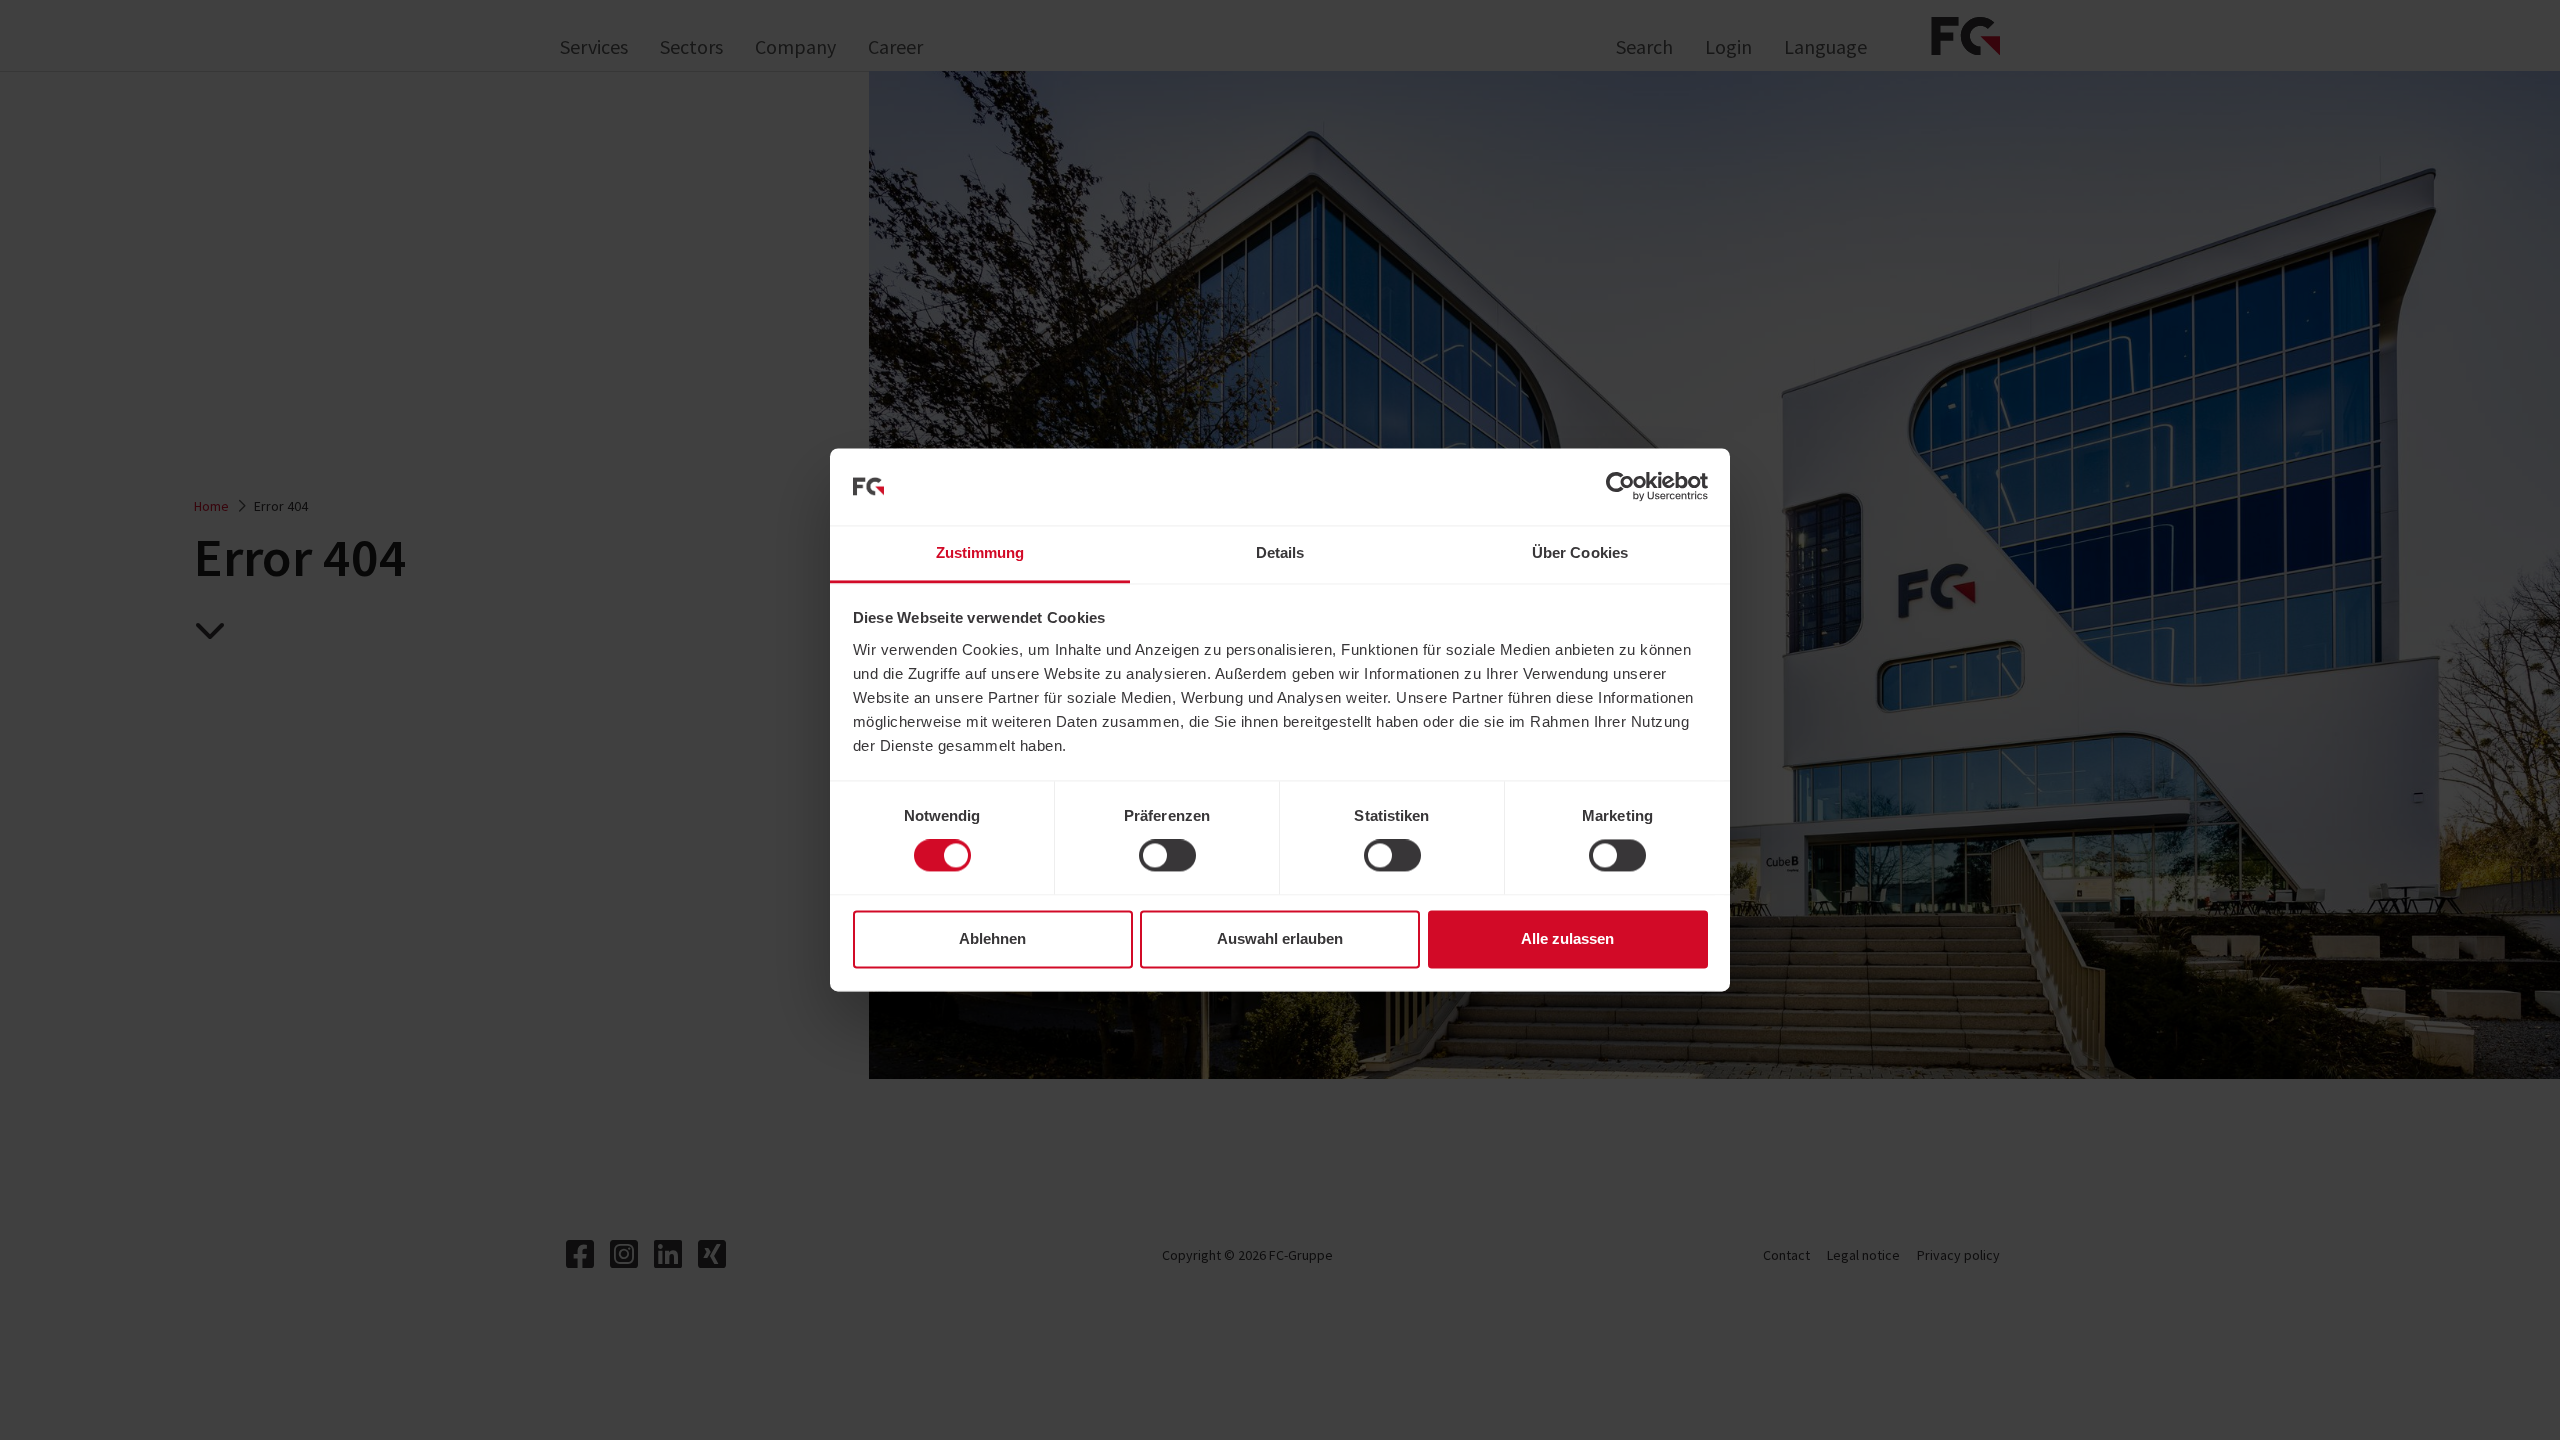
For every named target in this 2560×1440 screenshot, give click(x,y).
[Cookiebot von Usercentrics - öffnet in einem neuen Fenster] (1620, 487)
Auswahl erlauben (1280, 938)
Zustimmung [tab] (980, 552)
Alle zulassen (1567, 938)
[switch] (1167, 856)
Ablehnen (992, 938)
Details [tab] (1280, 552)
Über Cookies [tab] (1580, 552)
